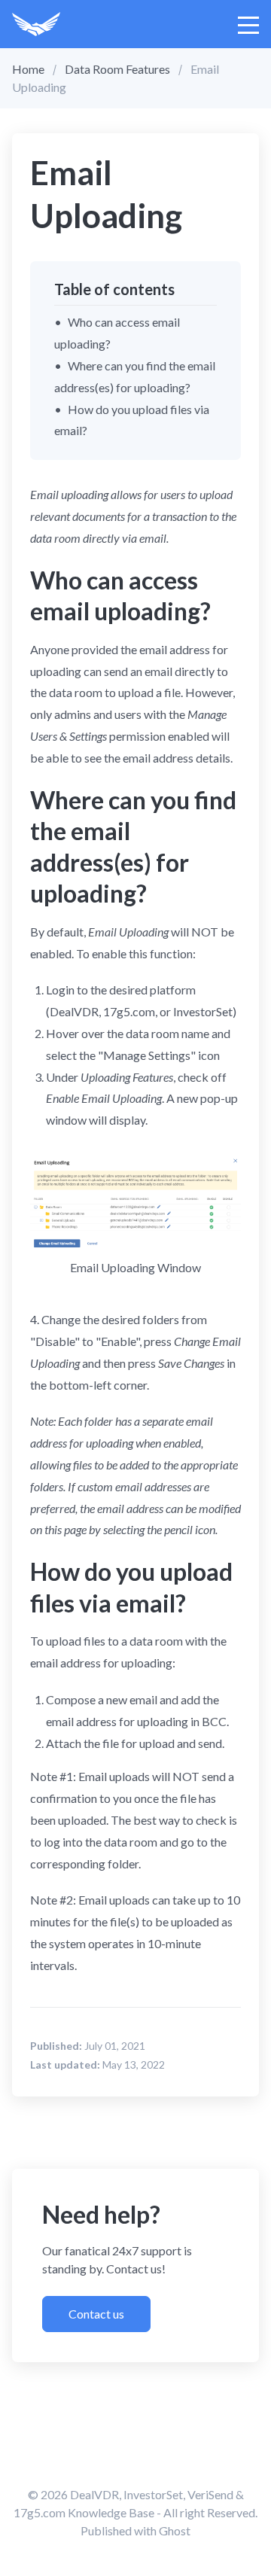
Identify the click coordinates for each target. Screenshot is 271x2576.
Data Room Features (117, 69)
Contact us (96, 2314)
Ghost (175, 2530)
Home (28, 69)
